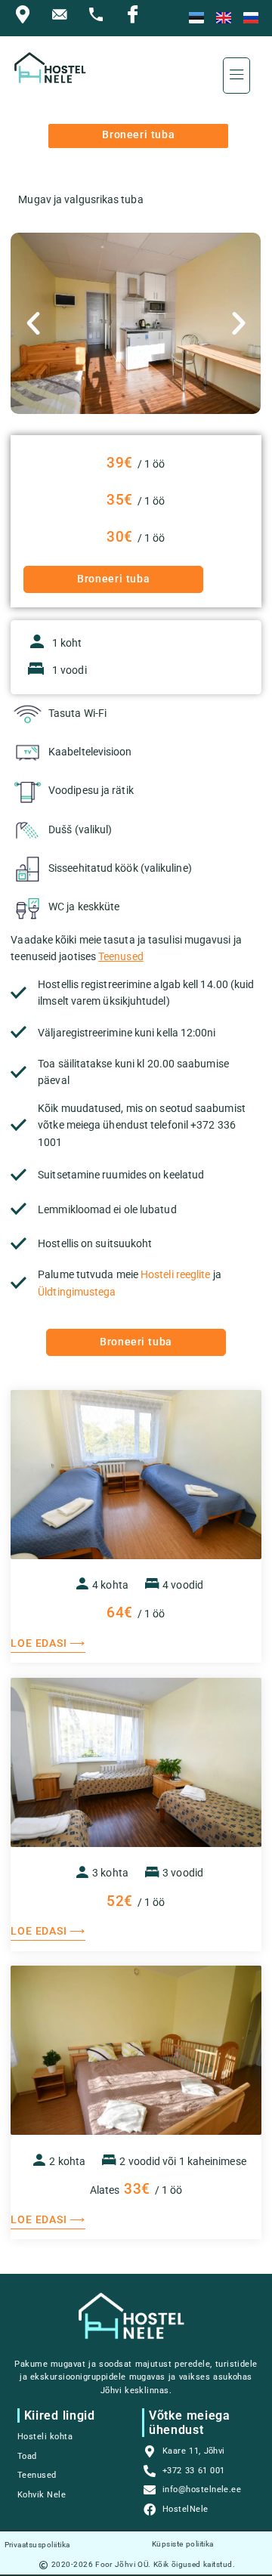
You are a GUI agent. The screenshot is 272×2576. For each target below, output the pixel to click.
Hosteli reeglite (175, 1275)
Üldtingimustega (77, 1292)
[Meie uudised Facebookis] (137, 18)
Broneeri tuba (138, 135)
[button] (237, 76)
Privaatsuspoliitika (37, 2545)
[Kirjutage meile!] (63, 18)
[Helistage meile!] (100, 18)
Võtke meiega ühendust (189, 2423)
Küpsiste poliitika (183, 2544)
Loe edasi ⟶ (48, 1643)
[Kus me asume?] (26, 18)
